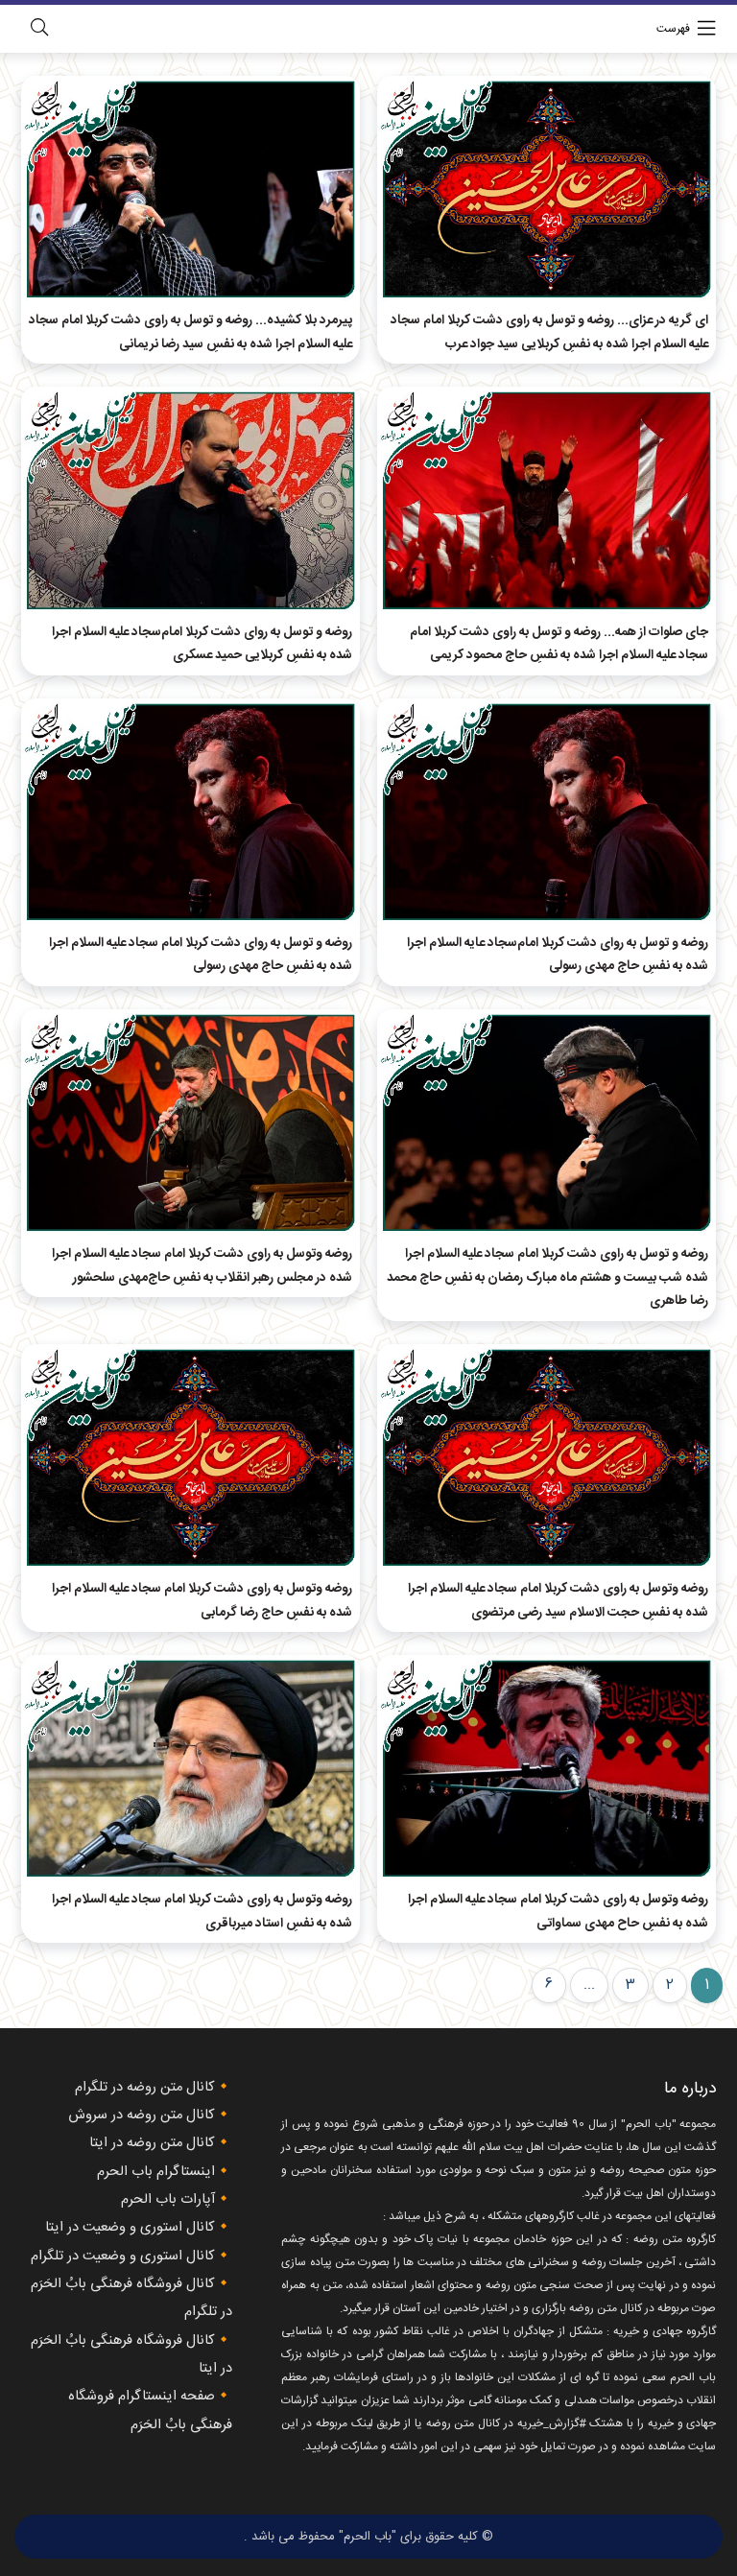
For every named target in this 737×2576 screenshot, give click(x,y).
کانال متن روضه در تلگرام (145, 2088)
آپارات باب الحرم (168, 2200)
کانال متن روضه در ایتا (152, 2143)
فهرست (673, 29)
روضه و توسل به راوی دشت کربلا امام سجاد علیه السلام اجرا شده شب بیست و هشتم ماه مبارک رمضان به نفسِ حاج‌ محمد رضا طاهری (547, 1277)
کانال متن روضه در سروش (142, 2115)
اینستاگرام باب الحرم (156, 2172)
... (589, 1985)
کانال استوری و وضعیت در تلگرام (123, 2257)
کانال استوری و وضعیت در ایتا (130, 2228)
